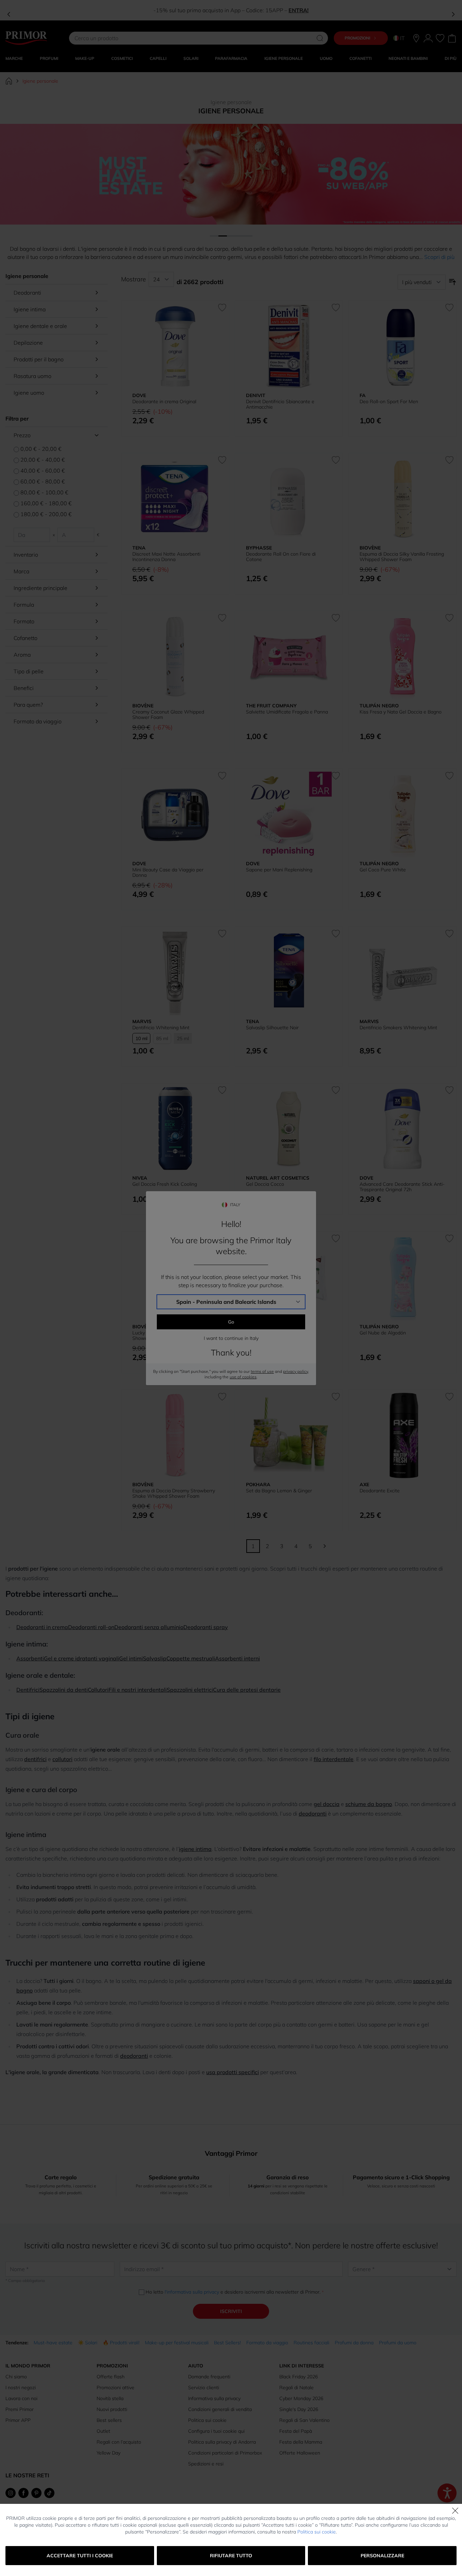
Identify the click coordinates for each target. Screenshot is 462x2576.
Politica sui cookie (317, 2532)
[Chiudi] (455, 2511)
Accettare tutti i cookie (80, 2556)
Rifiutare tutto (231, 2556)
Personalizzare (382, 2556)
